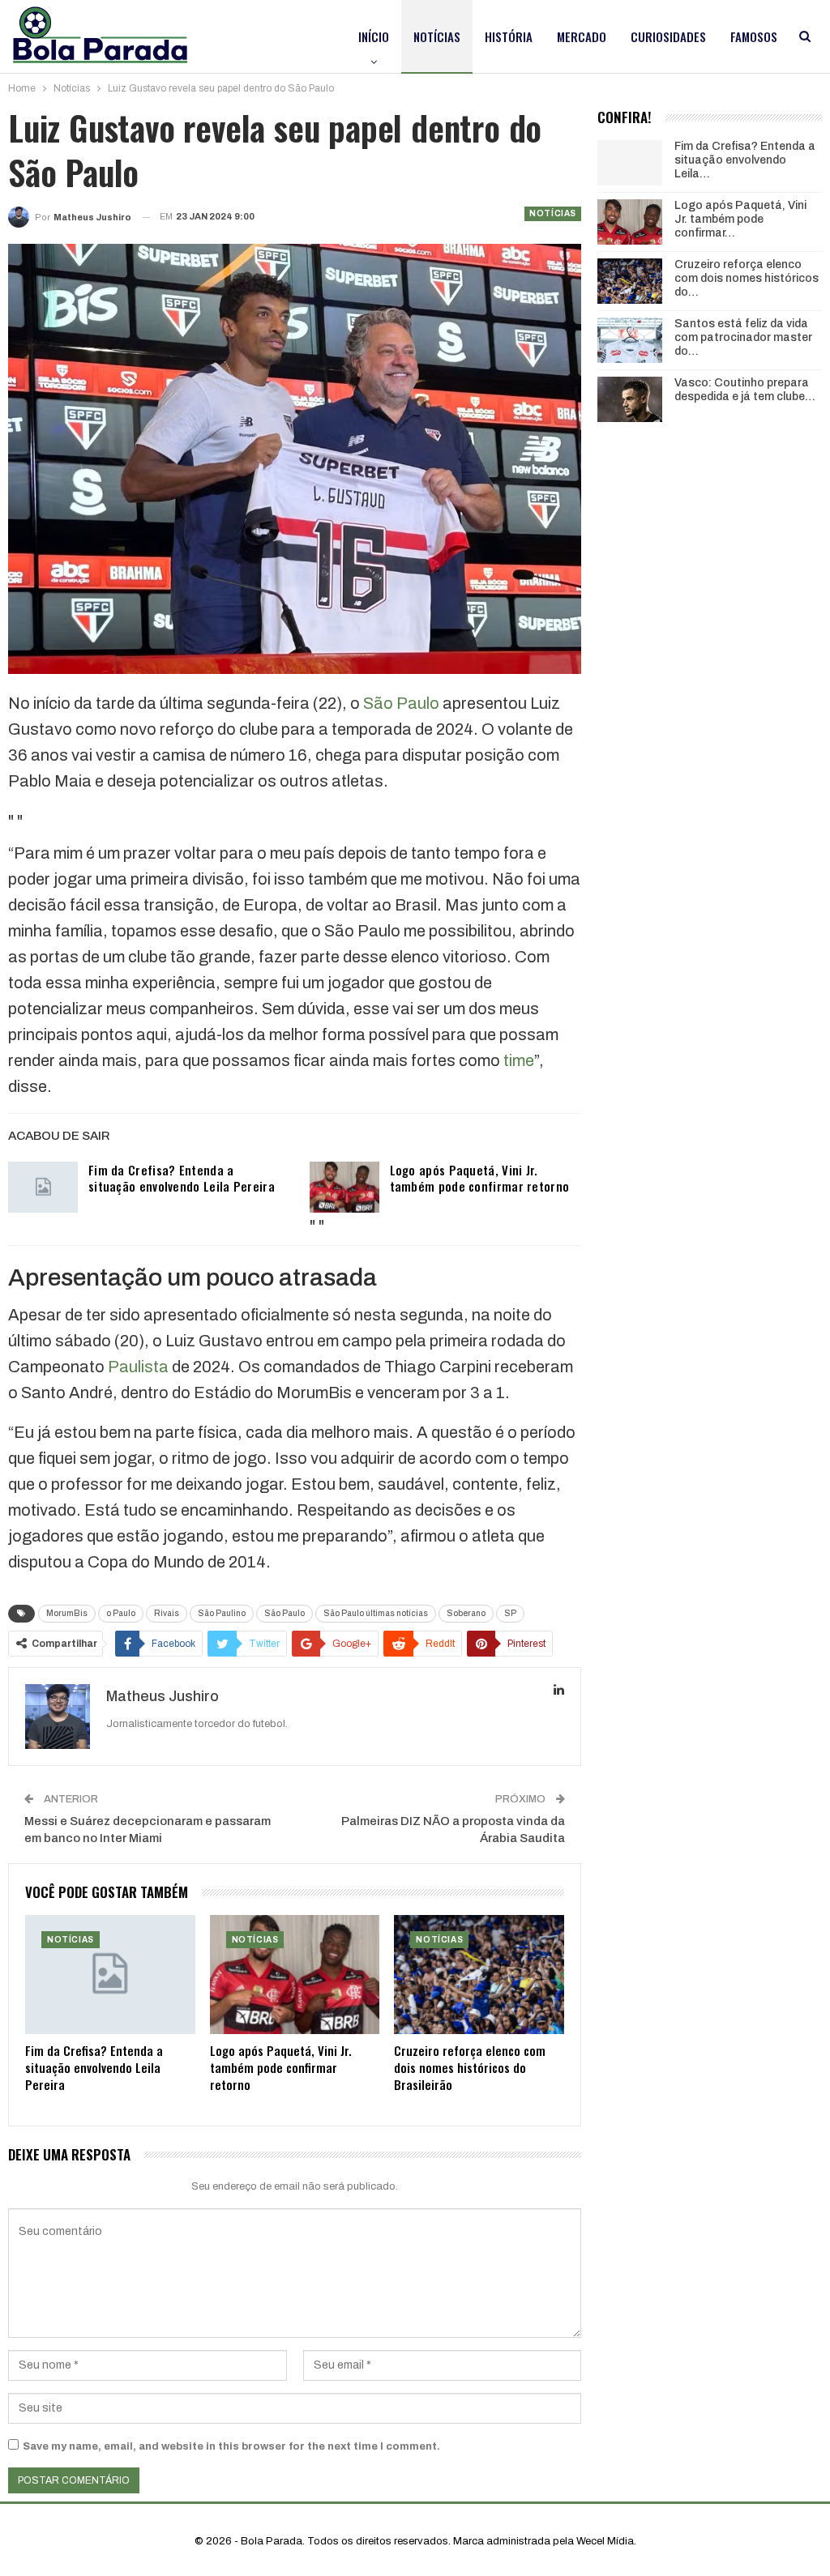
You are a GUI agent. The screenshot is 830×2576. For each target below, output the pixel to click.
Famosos (754, 36)
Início (374, 36)
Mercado (582, 36)
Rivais (167, 1613)
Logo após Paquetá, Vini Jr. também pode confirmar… (740, 219)
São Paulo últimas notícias (376, 1613)
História (509, 36)
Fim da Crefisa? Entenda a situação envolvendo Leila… (745, 160)
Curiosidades (668, 36)
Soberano (466, 1613)
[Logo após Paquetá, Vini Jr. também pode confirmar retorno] (344, 1188)
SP (510, 1613)
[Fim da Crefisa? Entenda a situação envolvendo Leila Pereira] (43, 1188)
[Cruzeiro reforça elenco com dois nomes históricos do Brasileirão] (479, 1975)
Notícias (437, 36)
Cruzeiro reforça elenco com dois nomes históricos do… (747, 278)
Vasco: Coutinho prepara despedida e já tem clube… (745, 390)
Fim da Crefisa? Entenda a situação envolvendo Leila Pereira (182, 1178)
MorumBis (67, 1613)
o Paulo (121, 1613)
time (519, 1060)
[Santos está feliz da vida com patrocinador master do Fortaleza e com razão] (630, 340)
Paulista (138, 1367)
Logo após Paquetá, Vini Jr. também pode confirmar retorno (480, 1178)
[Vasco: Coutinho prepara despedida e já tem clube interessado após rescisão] (630, 399)
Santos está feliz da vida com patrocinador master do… (743, 337)
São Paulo (401, 703)
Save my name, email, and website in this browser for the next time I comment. (231, 2446)
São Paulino (222, 1613)
